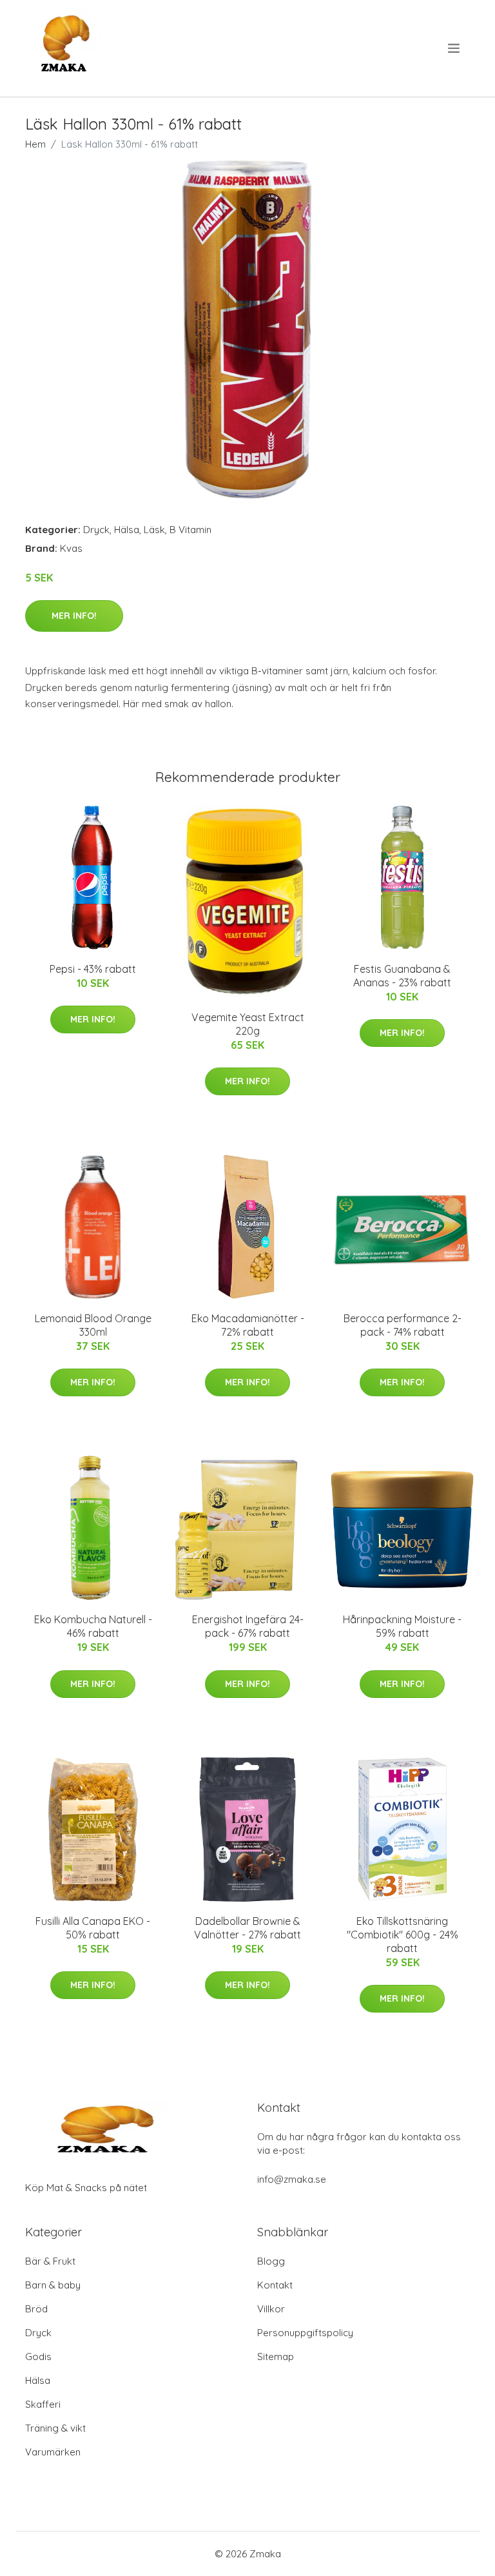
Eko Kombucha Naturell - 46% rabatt (93, 1626)
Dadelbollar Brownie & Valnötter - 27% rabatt (247, 1928)
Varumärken (53, 2452)
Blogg (271, 2261)
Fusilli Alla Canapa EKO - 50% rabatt (93, 1928)
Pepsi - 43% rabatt (93, 969)
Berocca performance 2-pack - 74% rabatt (403, 1325)
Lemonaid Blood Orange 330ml (93, 1325)
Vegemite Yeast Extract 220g (248, 1024)
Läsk (154, 530)
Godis (38, 2356)
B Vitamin (190, 530)
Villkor (271, 2309)
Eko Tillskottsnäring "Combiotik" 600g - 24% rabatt (403, 1935)
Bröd (36, 2309)
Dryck (96, 530)
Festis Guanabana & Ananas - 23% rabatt (402, 976)
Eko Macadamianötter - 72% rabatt (248, 1325)
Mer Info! (74, 616)
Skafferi (43, 2404)
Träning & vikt (55, 2428)
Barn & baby (53, 2285)
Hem (35, 144)
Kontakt (275, 2285)
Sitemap (276, 2356)
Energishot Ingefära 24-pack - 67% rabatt (248, 1626)
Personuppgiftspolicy (305, 2333)
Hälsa (127, 530)
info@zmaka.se (292, 2179)
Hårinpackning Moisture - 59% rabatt (402, 1626)
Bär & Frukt (50, 2261)
